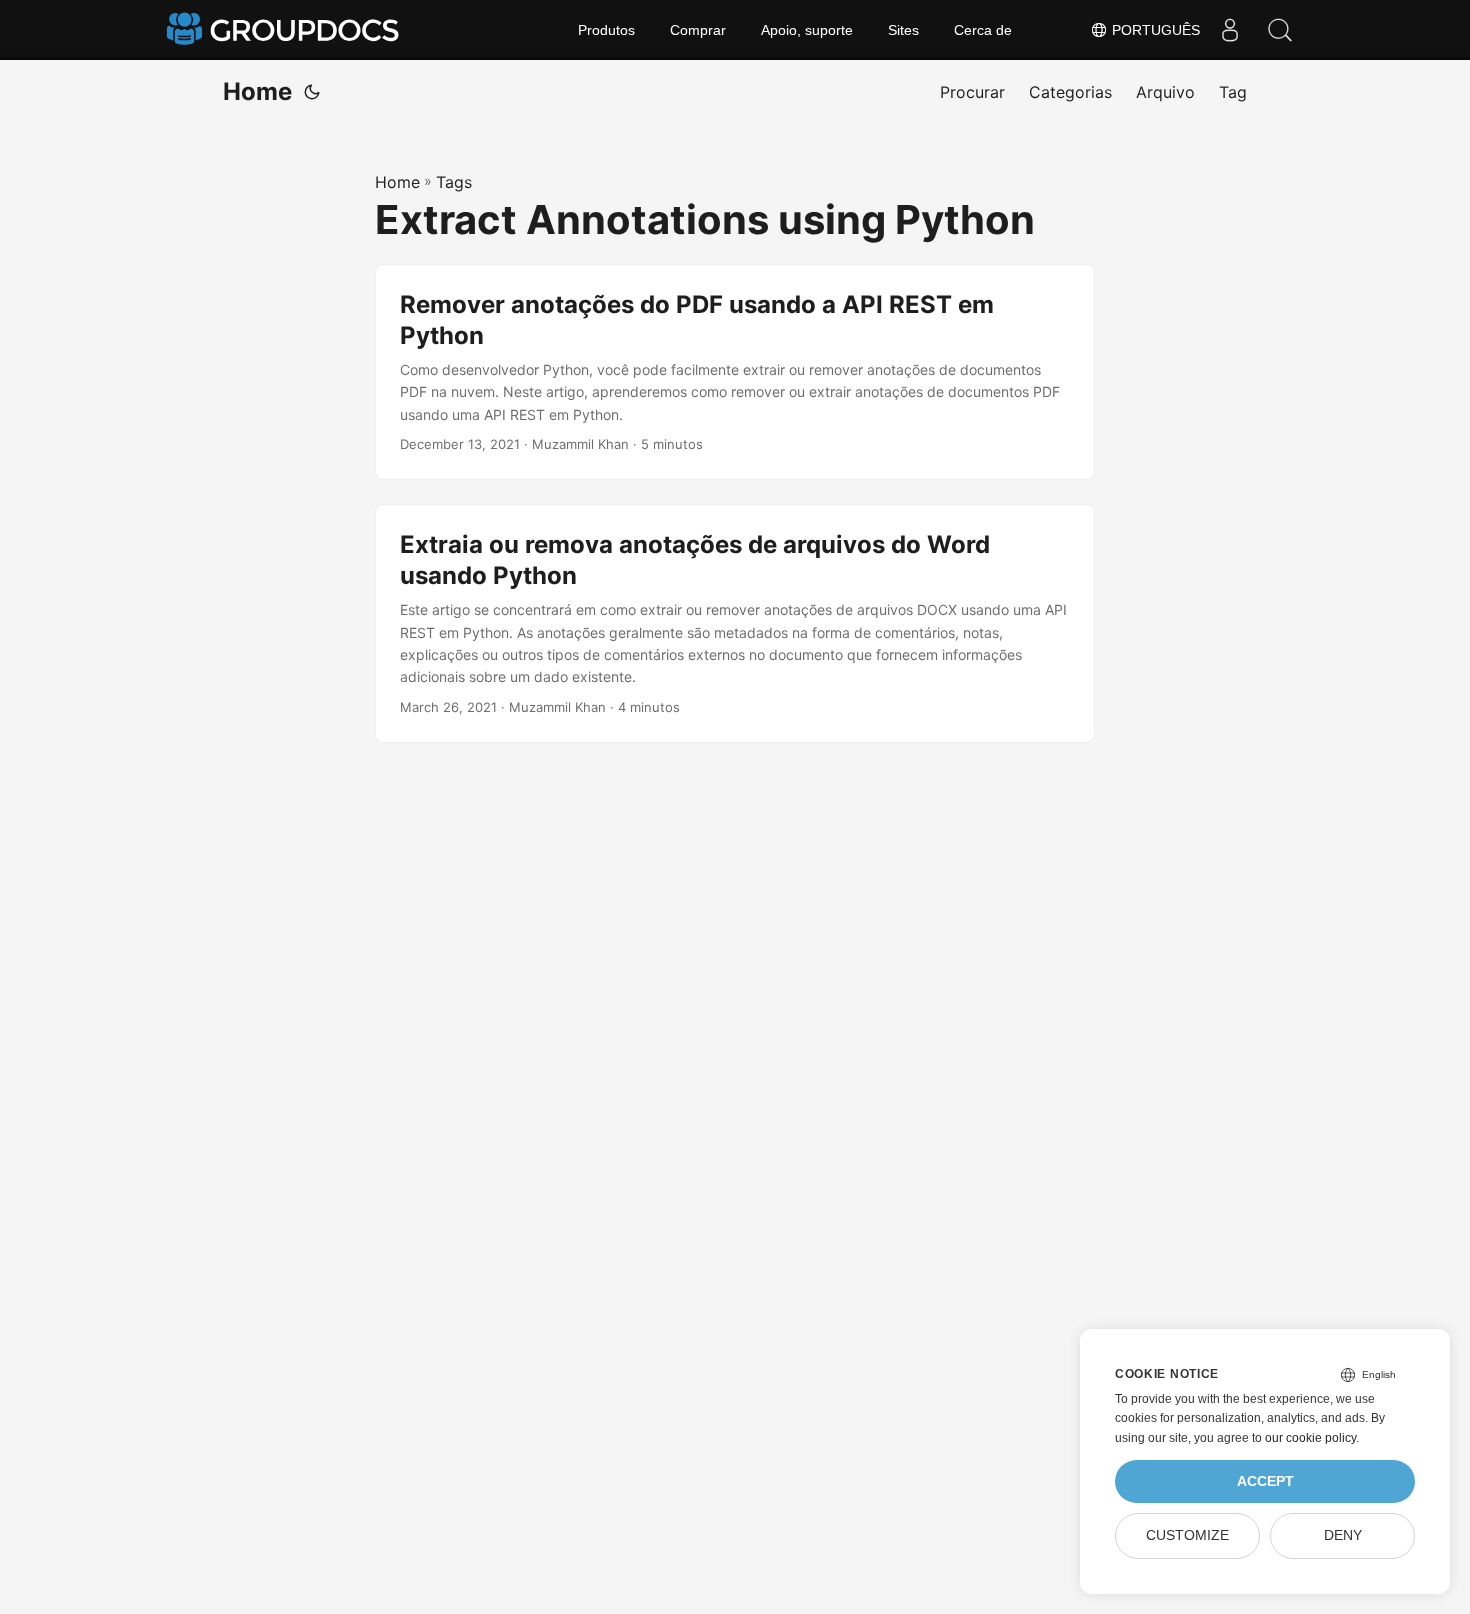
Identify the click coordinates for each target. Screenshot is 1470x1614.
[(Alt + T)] (312, 92)
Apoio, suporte (807, 30)
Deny (1343, 1535)
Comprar (698, 30)
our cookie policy (1310, 1438)
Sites (903, 30)
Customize (1187, 1535)
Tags (454, 182)
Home (257, 91)
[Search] (1280, 30)
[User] (1230, 30)
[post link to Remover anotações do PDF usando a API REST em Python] (735, 372)
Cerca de (983, 30)
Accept (1265, 1481)
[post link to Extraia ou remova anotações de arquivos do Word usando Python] (735, 623)
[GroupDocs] (285, 30)
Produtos (606, 30)
